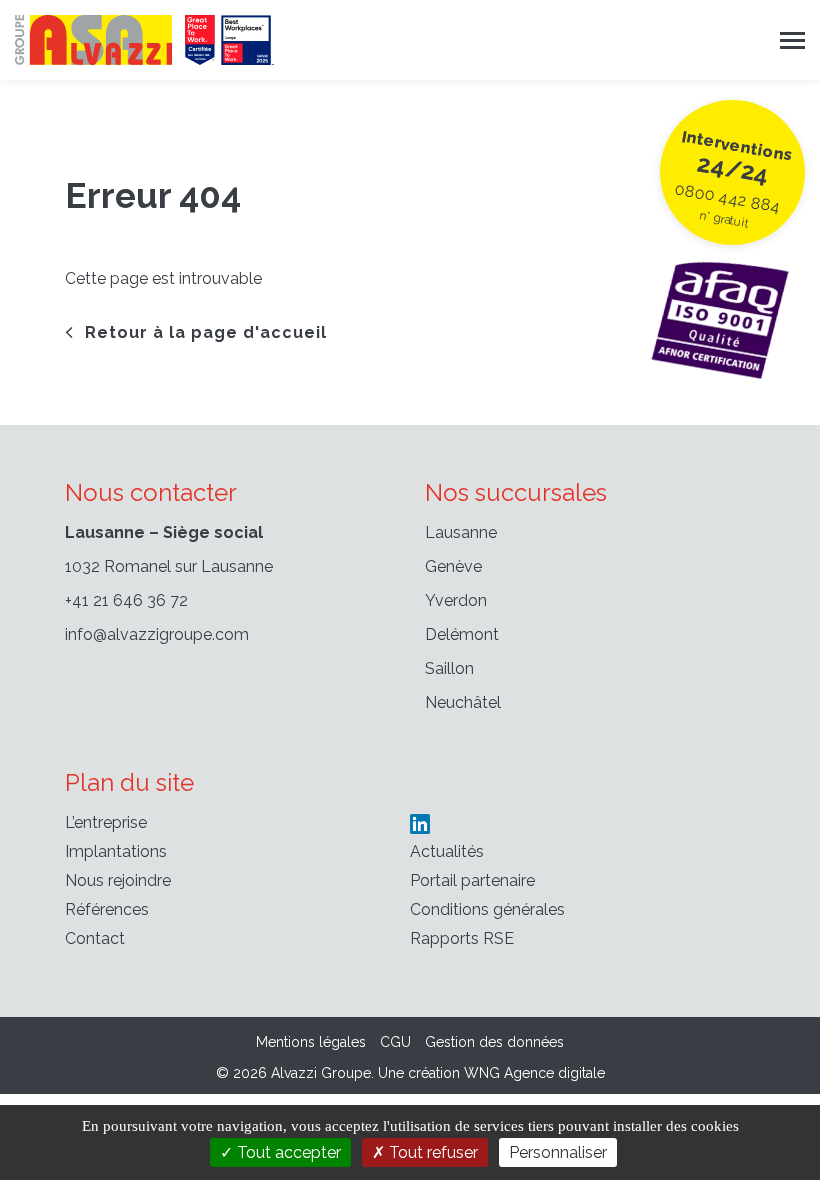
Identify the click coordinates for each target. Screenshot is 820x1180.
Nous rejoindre (118, 880)
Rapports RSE (462, 938)
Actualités (447, 851)
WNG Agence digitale (534, 1073)
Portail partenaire (472, 880)
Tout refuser (431, 1152)
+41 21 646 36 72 (126, 600)
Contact (95, 938)
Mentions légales (311, 1042)
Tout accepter (287, 1152)
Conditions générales (487, 909)
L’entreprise (106, 822)
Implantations (116, 851)
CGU (395, 1042)
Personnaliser (558, 1152)
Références (107, 909)
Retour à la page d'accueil (206, 332)
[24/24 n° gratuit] (719, 315)
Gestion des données (494, 1042)
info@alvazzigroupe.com (157, 634)
